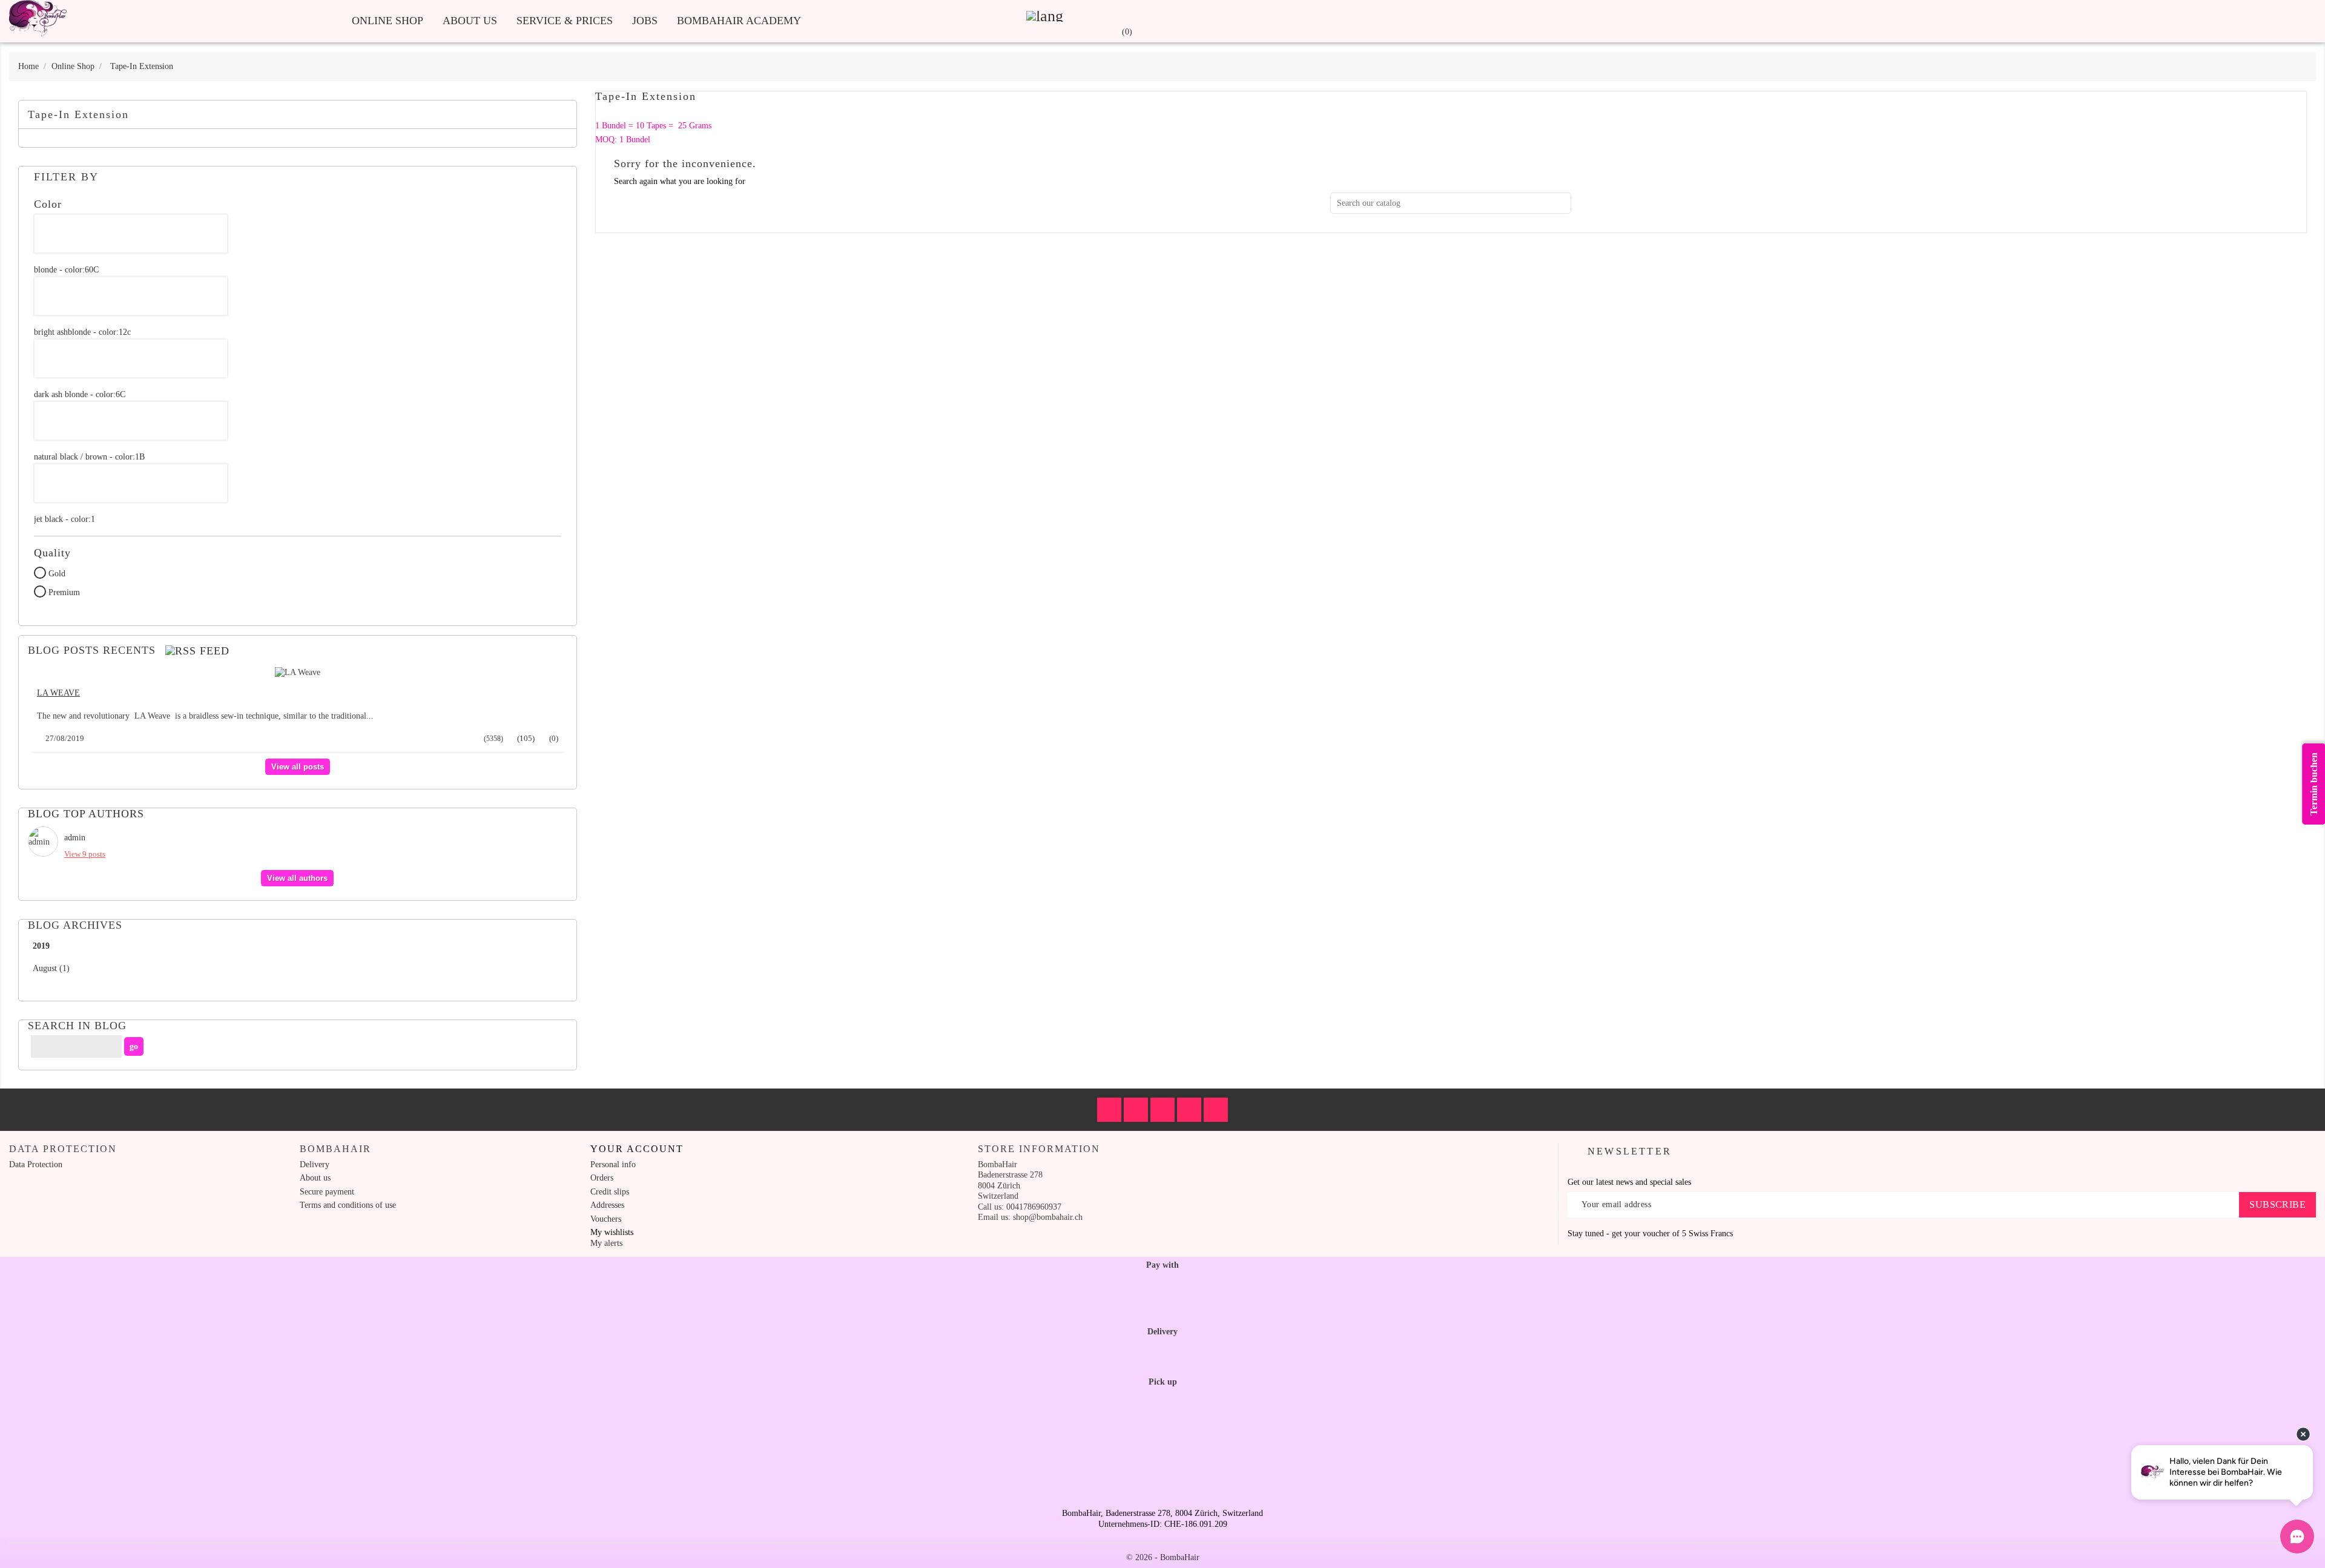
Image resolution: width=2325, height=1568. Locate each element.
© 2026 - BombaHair (1163, 1557)
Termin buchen (2314, 784)
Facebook (1109, 1110)
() (525, 738)
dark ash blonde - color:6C (80, 394)
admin (75, 838)
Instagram (1216, 1110)
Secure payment (327, 1192)
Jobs (645, 21)
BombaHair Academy (739, 21)
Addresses (607, 1205)
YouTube (1189, 1110)
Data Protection (36, 1164)
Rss (1162, 1110)
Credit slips (610, 1192)
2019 (41, 946)
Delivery (315, 1164)
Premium (64, 592)
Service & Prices (565, 21)
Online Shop (387, 21)
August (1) (51, 968)
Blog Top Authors (86, 814)
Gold (57, 574)
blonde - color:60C (66, 270)
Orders (602, 1178)
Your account (637, 1149)
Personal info (613, 1164)
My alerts (606, 1243)
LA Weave (58, 693)
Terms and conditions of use (348, 1205)
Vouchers (606, 1219)
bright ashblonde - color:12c (82, 332)
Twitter (1136, 1110)
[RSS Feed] (197, 651)
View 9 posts (85, 854)
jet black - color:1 (64, 519)
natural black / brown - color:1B (89, 457)
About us (470, 21)
